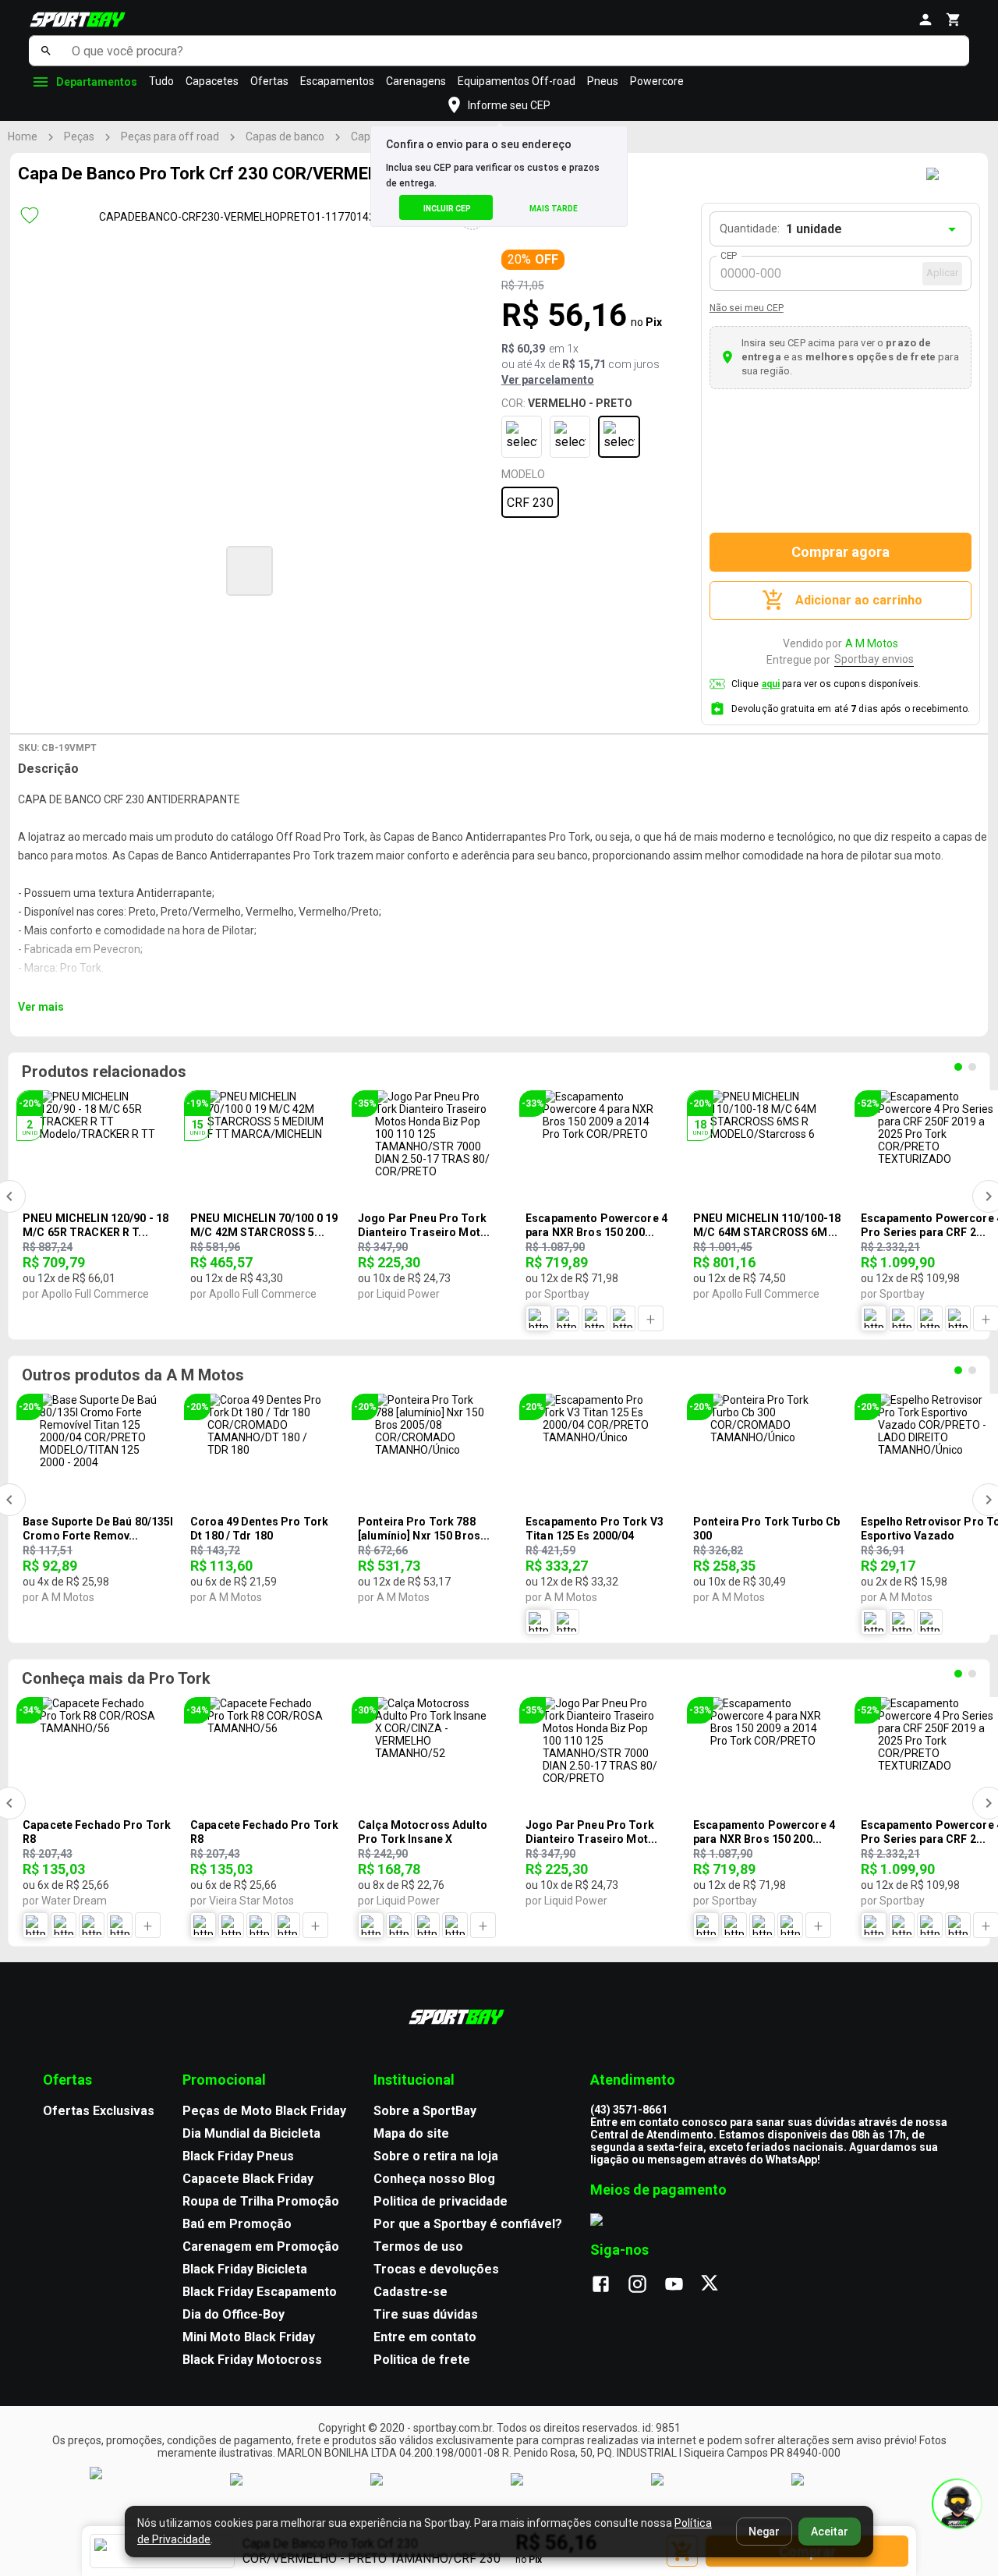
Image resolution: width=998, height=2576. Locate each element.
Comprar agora (841, 552)
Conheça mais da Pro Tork (116, 1678)
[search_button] (46, 51)
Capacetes (212, 81)
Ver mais (41, 1007)
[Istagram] (645, 2285)
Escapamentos (337, 81)
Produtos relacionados (104, 1072)
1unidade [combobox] (814, 229)
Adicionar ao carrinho (859, 600)
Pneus (603, 81)
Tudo (161, 81)
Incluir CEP (447, 209)
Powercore (657, 81)
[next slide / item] (557, 569)
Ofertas (269, 81)
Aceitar (830, 2532)
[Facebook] (609, 2285)
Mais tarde (554, 209)
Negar (764, 2532)
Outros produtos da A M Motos (133, 1375)
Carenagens (416, 81)
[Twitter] (718, 2285)
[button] (249, 571)
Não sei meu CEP (747, 308)
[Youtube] (682, 2285)
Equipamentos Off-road (517, 81)
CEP (729, 256)
